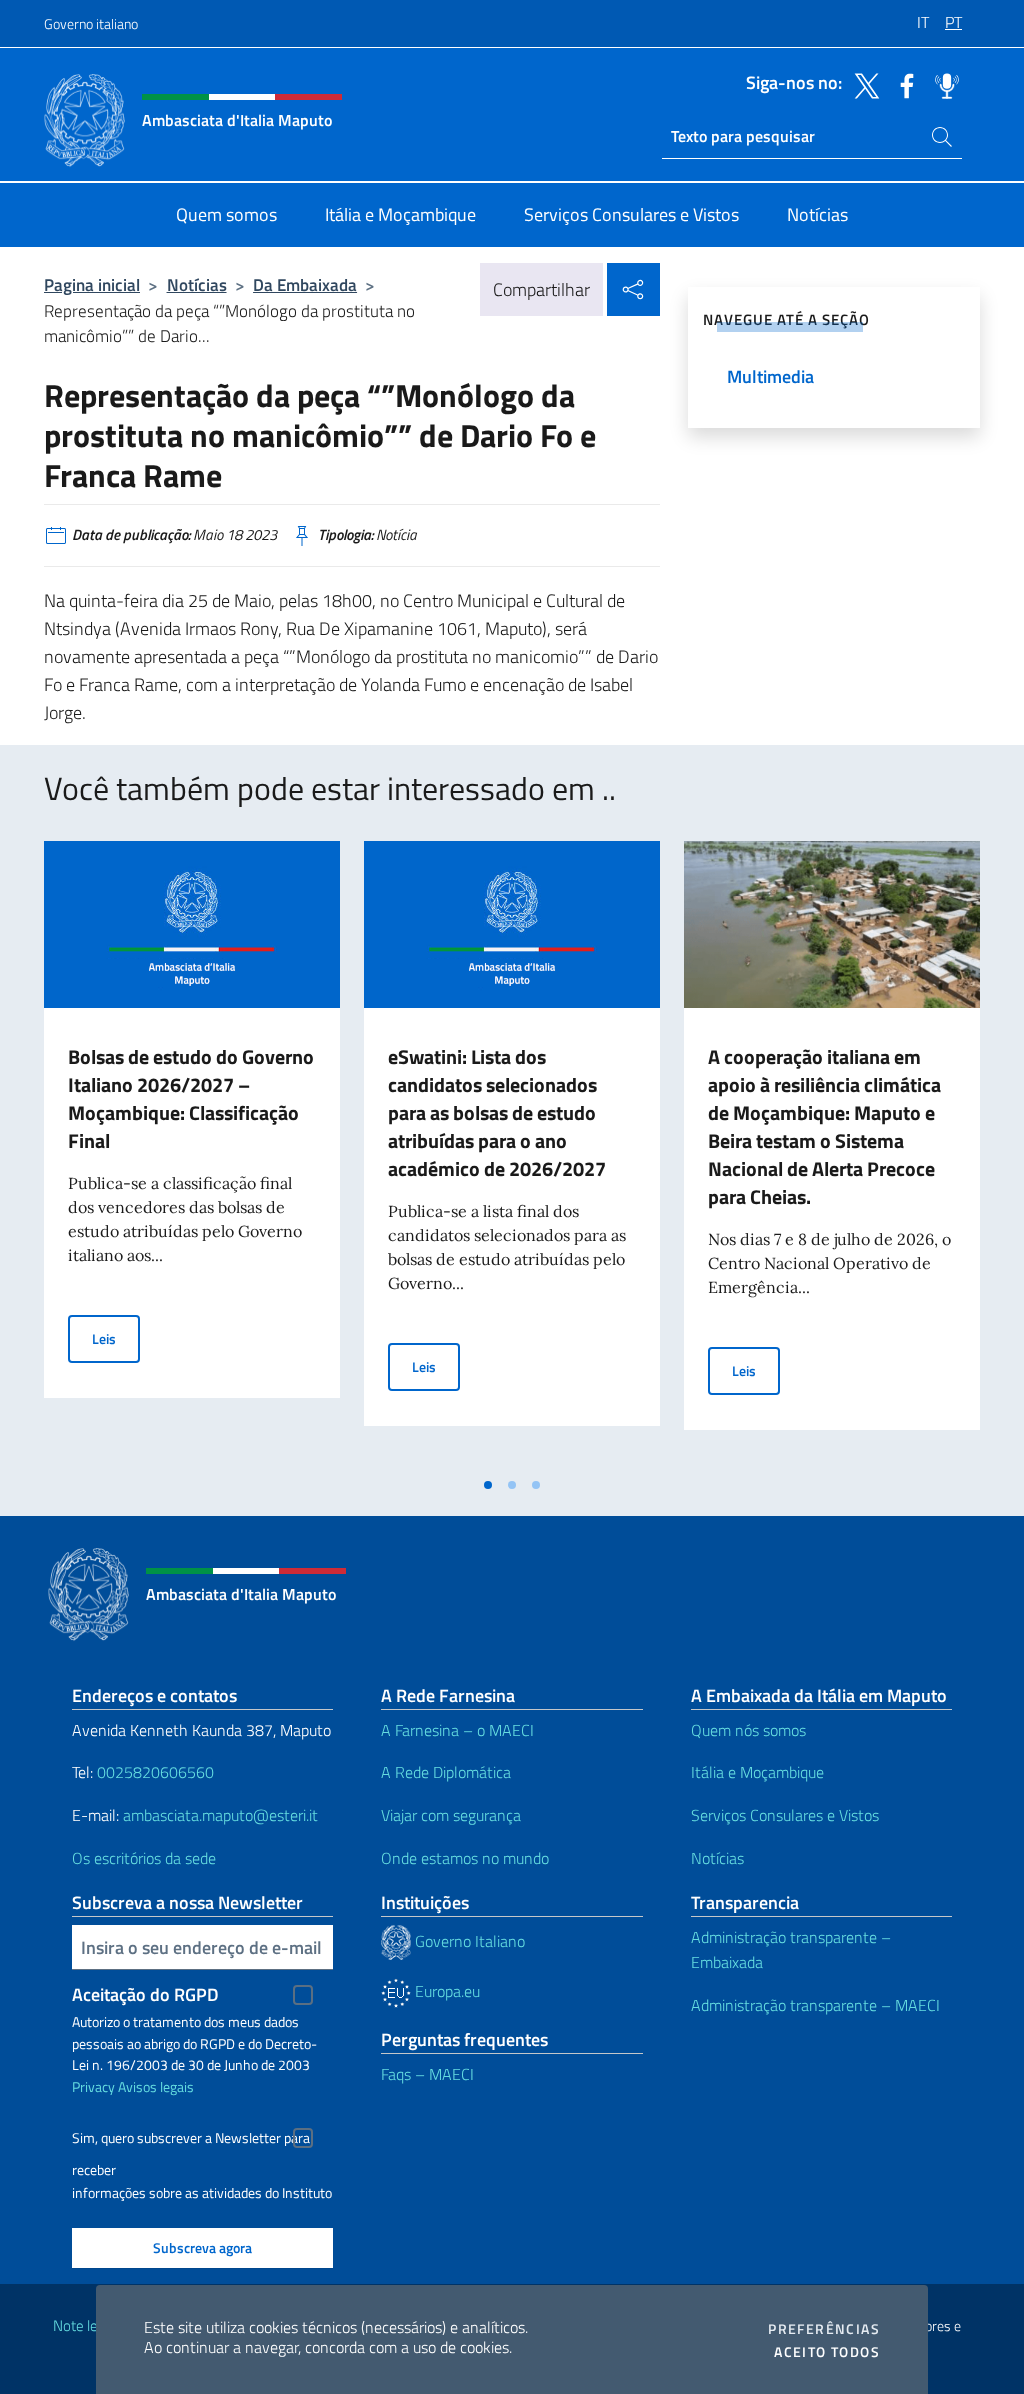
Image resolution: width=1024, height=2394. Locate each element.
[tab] (488, 1485)
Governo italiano (91, 23)
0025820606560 (155, 1772)
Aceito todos (827, 2352)
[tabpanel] (192, 1153)
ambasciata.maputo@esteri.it (220, 1815)
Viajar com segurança (451, 1815)
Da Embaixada (305, 284)
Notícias (197, 284)
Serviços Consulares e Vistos (785, 1815)
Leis (116, 1338)
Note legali (86, 2325)
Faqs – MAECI (427, 2074)
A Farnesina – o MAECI (457, 1730)
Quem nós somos (748, 1730)
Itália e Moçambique (757, 1772)
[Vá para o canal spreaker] (942, 84)
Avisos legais (156, 2086)
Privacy (93, 2086)
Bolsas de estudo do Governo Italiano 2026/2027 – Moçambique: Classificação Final (191, 1098)
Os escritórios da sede (144, 1858)
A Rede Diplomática (446, 1772)
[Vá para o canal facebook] (902, 84)
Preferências (824, 2329)
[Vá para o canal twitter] (862, 84)
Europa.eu (445, 1991)
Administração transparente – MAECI (815, 2005)
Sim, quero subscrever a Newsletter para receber (191, 2140)
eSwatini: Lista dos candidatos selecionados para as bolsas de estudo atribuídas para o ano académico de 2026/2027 (497, 1112)
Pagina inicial (92, 284)
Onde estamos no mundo (465, 1858)
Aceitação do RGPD (145, 1994)
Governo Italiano (468, 1941)
